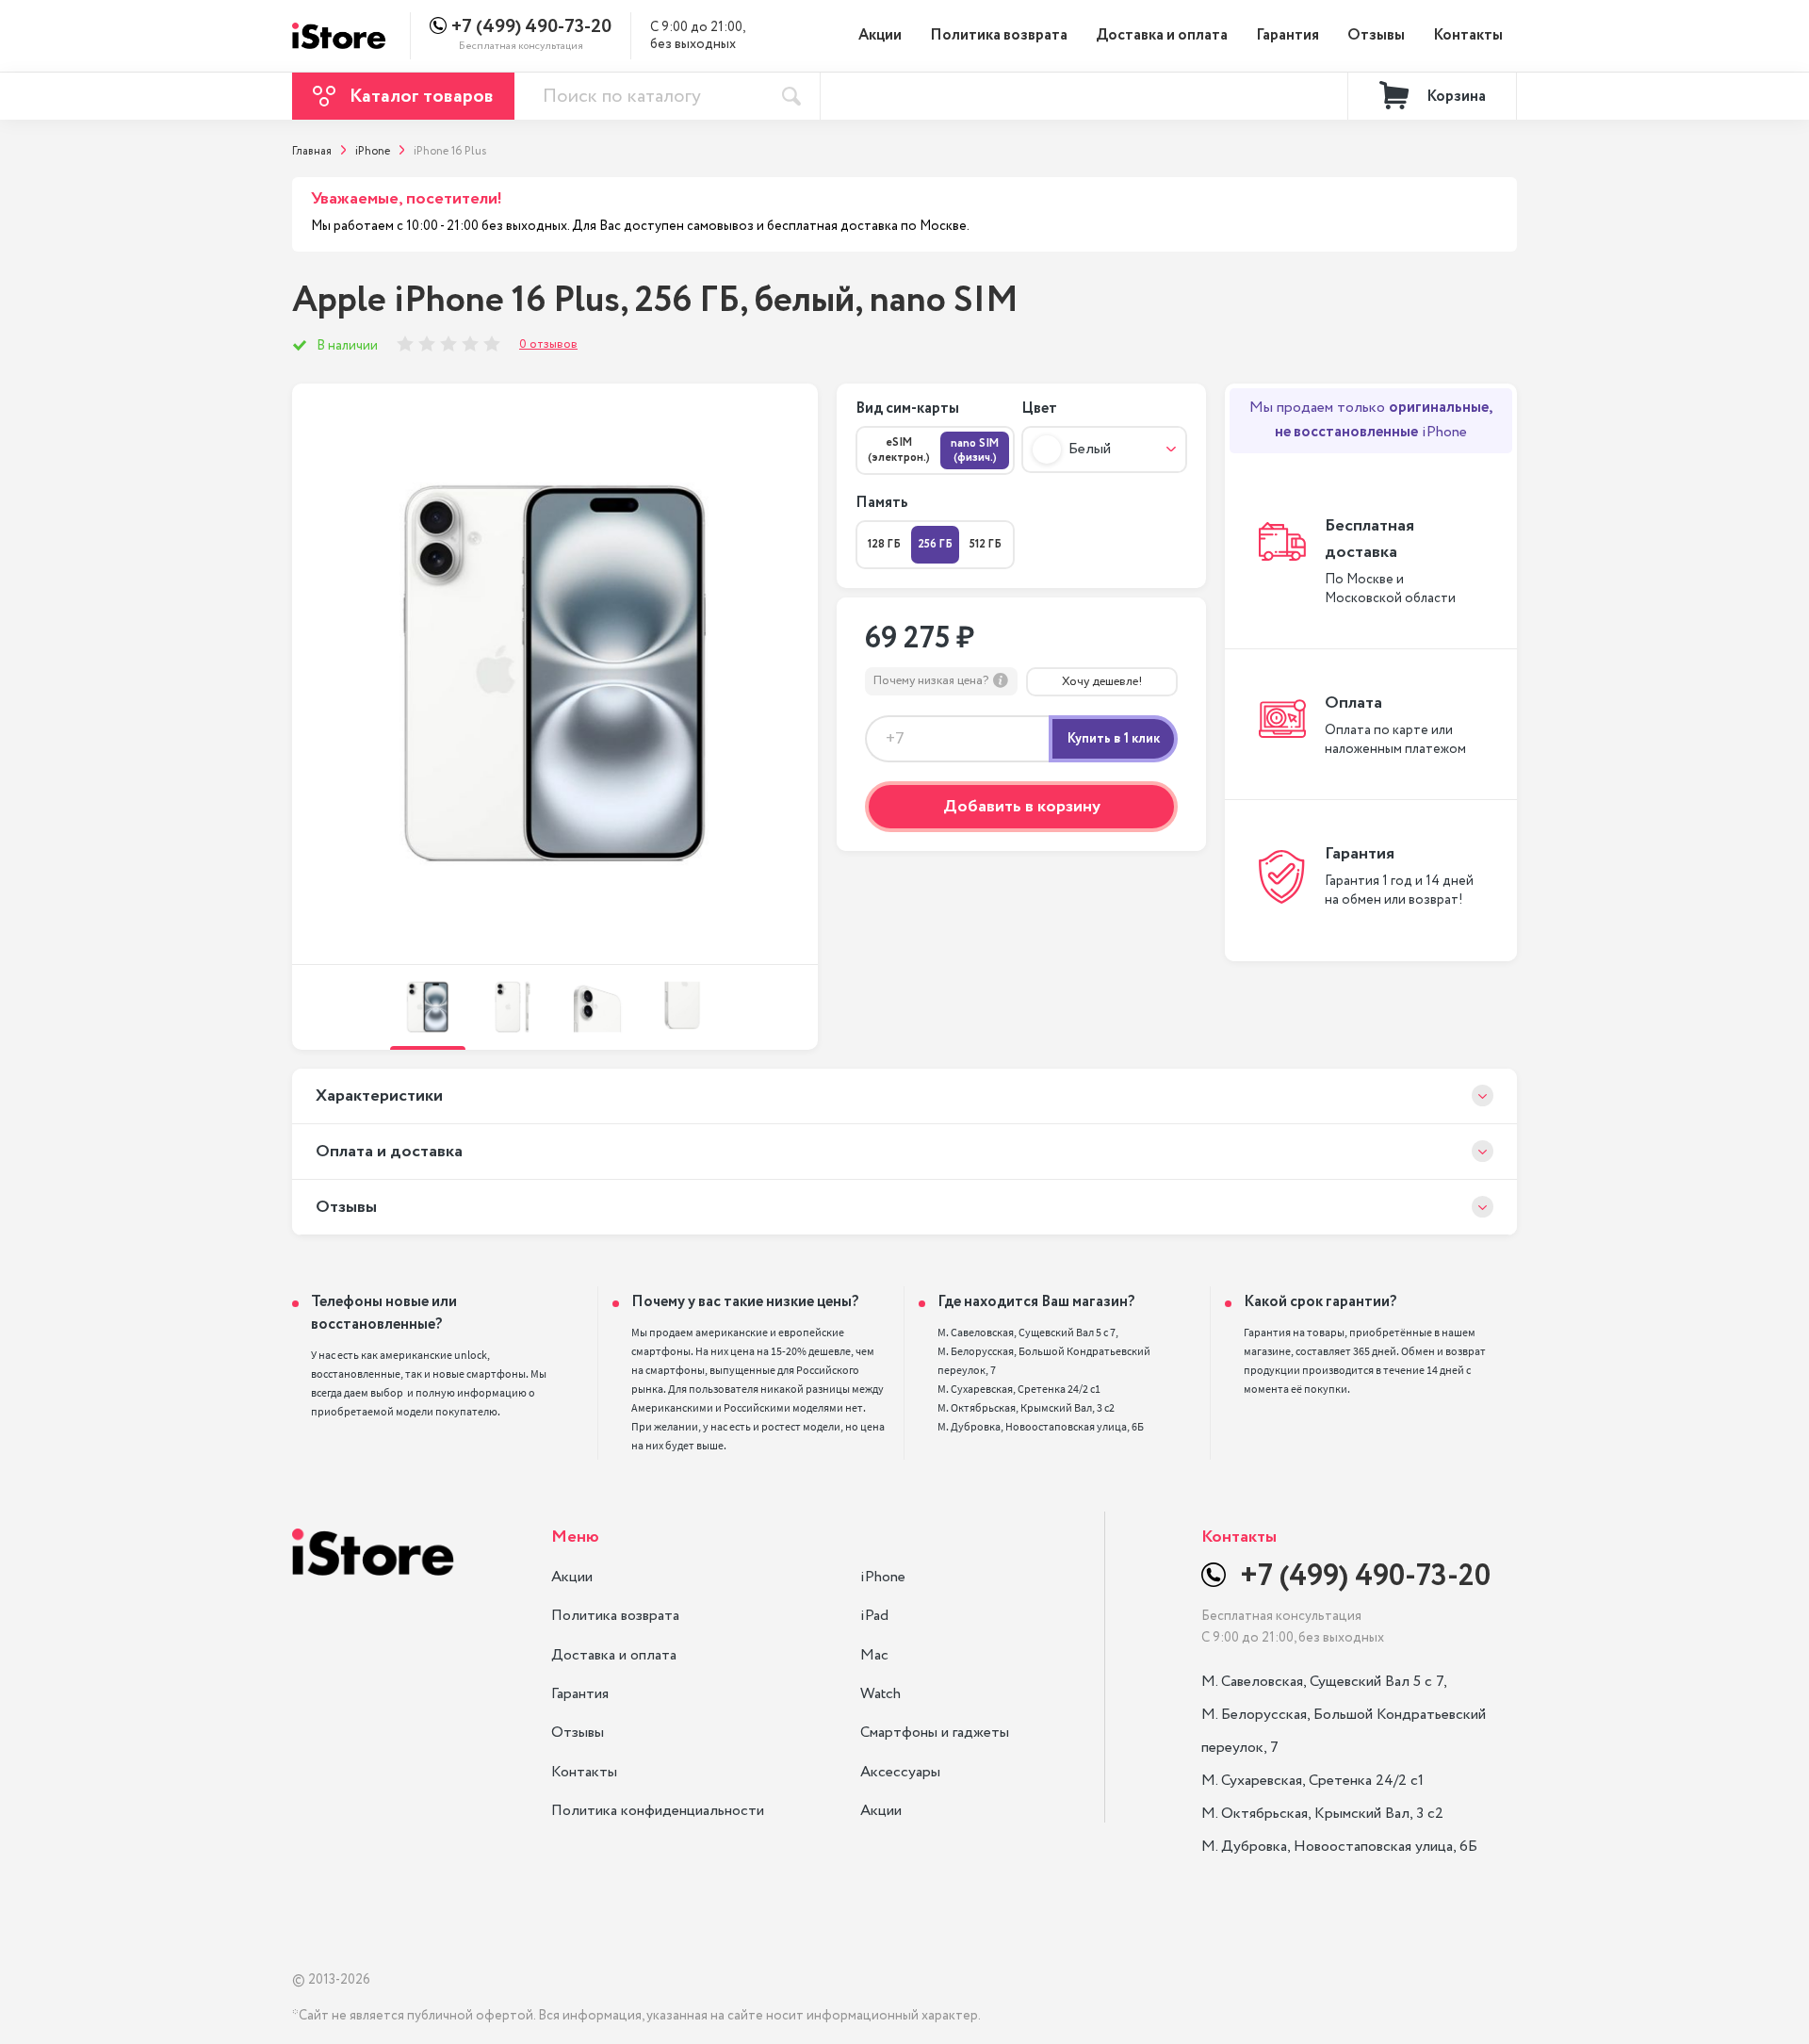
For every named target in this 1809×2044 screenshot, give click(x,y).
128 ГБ (884, 544)
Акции (880, 35)
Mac (874, 1655)
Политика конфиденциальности (658, 1811)
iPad (874, 1616)
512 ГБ (986, 544)
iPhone (883, 1577)
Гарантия (1287, 35)
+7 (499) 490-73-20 (531, 27)
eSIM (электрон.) (899, 450)
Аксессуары (900, 1772)
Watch (880, 1694)
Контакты (1468, 35)
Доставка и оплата (1162, 35)
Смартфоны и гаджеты (935, 1733)
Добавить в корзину (1022, 807)
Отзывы (1376, 35)
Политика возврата (999, 35)
